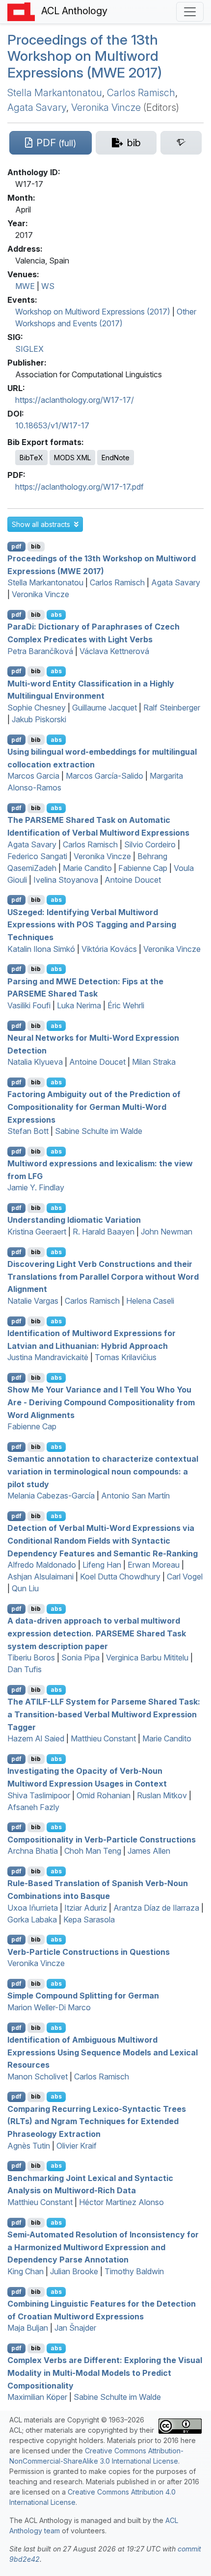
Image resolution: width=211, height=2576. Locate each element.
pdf (16, 546)
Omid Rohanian (104, 1795)
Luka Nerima (79, 1005)
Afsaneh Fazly (33, 1807)
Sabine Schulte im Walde (99, 1131)
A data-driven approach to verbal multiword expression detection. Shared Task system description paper (97, 1633)
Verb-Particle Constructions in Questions (89, 1951)
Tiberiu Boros (31, 1657)
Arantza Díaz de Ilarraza (156, 1908)
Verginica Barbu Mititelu (147, 1657)
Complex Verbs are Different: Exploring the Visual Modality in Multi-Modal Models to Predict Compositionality (105, 2373)
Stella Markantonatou (55, 93)
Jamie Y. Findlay (36, 1187)
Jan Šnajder (75, 2328)
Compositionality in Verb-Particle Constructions (102, 1839)
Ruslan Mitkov (162, 1795)
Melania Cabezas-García (51, 1496)
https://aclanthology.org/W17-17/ (75, 400)
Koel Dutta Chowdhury (120, 1577)
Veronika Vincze (106, 107)
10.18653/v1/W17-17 (52, 425)
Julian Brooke (74, 2271)
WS (48, 286)
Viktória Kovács (109, 949)
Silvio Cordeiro (150, 844)
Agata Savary (37, 107)
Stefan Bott (28, 1131)
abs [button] (56, 615)
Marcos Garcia (33, 776)
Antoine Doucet (133, 880)
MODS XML (72, 458)
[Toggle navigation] (190, 12)
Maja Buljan (28, 2328)
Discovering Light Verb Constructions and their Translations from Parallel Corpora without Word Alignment (103, 1276)
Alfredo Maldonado (42, 1565)
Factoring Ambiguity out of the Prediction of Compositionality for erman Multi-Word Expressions (94, 1107)
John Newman (167, 1232)
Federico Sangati (37, 856)
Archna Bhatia (33, 1851)
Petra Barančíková (40, 651)
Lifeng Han (102, 1565)
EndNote (116, 458)
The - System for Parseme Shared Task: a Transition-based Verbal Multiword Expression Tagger (104, 1714)
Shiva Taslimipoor (39, 1795)
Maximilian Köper (37, 2397)
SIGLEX (29, 349)
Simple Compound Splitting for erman (83, 1996)
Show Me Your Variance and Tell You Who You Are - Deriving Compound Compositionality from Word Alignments (101, 1402)
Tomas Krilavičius (126, 1357)
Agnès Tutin (29, 2146)
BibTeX (31, 458)
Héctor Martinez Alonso (121, 2202)
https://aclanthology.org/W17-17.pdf (79, 487)
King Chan (26, 2271)
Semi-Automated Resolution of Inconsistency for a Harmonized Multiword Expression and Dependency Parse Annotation (103, 2247)
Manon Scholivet (38, 2077)
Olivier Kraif (77, 2146)
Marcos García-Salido (105, 776)
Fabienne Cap (143, 868)
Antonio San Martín (135, 1496)
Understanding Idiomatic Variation (74, 1220)
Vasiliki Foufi (29, 1005)
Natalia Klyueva (35, 1062)
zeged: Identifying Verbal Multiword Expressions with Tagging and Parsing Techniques (92, 924)
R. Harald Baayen (104, 1232)
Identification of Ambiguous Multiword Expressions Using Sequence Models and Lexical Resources (103, 2052)
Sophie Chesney (37, 708)
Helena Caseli (150, 1301)
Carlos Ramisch (141, 93)
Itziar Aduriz (86, 1908)
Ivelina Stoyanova (66, 880)
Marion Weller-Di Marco (49, 2007)
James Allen (149, 1851)
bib (36, 546)
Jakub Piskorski (39, 719)
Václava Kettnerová (114, 651)
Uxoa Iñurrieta (33, 1908)
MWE (25, 286)
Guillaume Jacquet (105, 708)
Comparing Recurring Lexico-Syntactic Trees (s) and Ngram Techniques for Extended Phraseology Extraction (97, 2121)
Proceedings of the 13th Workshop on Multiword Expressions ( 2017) (85, 56)
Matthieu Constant (103, 1738)
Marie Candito (87, 868)
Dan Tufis (25, 1669)
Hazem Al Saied (36, 1738)
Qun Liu (25, 1588)
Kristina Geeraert (37, 1232)
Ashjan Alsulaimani (40, 1577)
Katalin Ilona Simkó (41, 949)
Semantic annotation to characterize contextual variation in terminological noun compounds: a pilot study (103, 1471)
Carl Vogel (185, 1577)
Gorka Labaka (32, 1919)
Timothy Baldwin (134, 2271)
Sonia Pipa (80, 1657)
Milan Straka (154, 1062)
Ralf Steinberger (172, 708)
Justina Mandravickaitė (48, 1357)
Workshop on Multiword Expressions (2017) (93, 312)
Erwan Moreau (154, 1565)
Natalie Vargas (33, 1301)
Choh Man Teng (93, 1851)
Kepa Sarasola (89, 1919)
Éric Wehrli (126, 1005)
